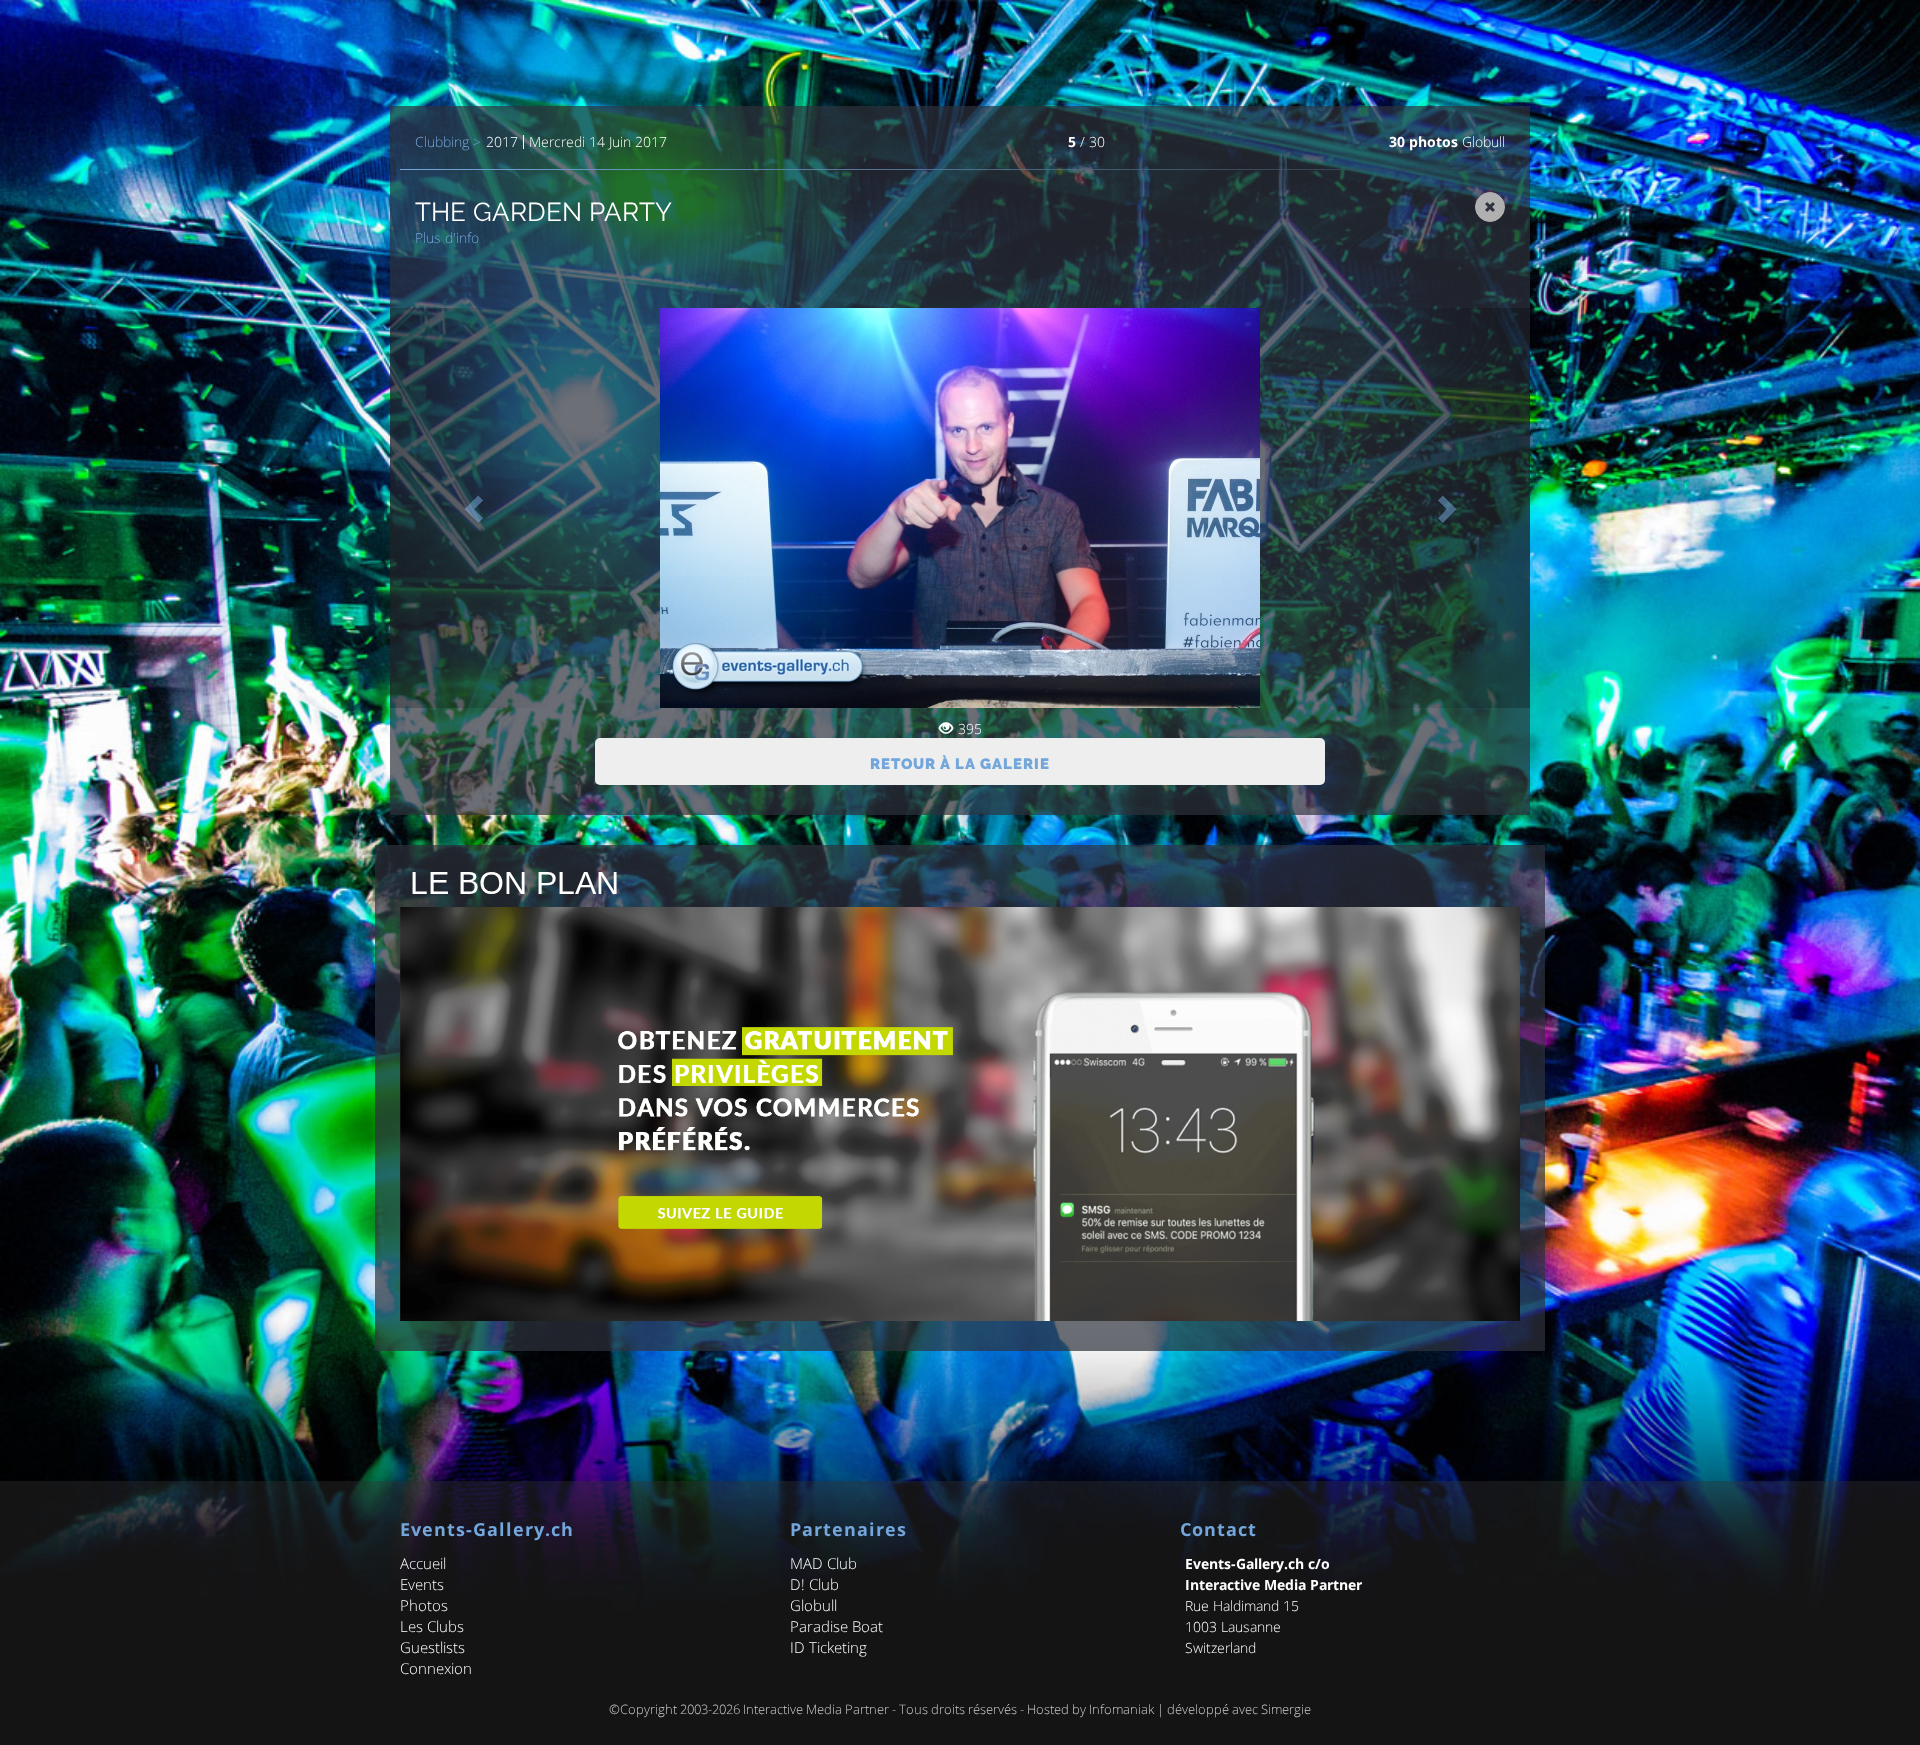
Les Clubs (432, 1626)
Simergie (1286, 1709)
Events (422, 1584)
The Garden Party (543, 212)
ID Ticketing (828, 1647)
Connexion (436, 1668)
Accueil (423, 1563)
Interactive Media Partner (816, 1709)
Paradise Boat (836, 1626)
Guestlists (432, 1647)
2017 (502, 142)
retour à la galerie (960, 764)
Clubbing (442, 142)
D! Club (814, 1584)
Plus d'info (447, 237)
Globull (1483, 141)
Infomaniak (1121, 1709)
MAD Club (823, 1563)
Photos (424, 1605)
